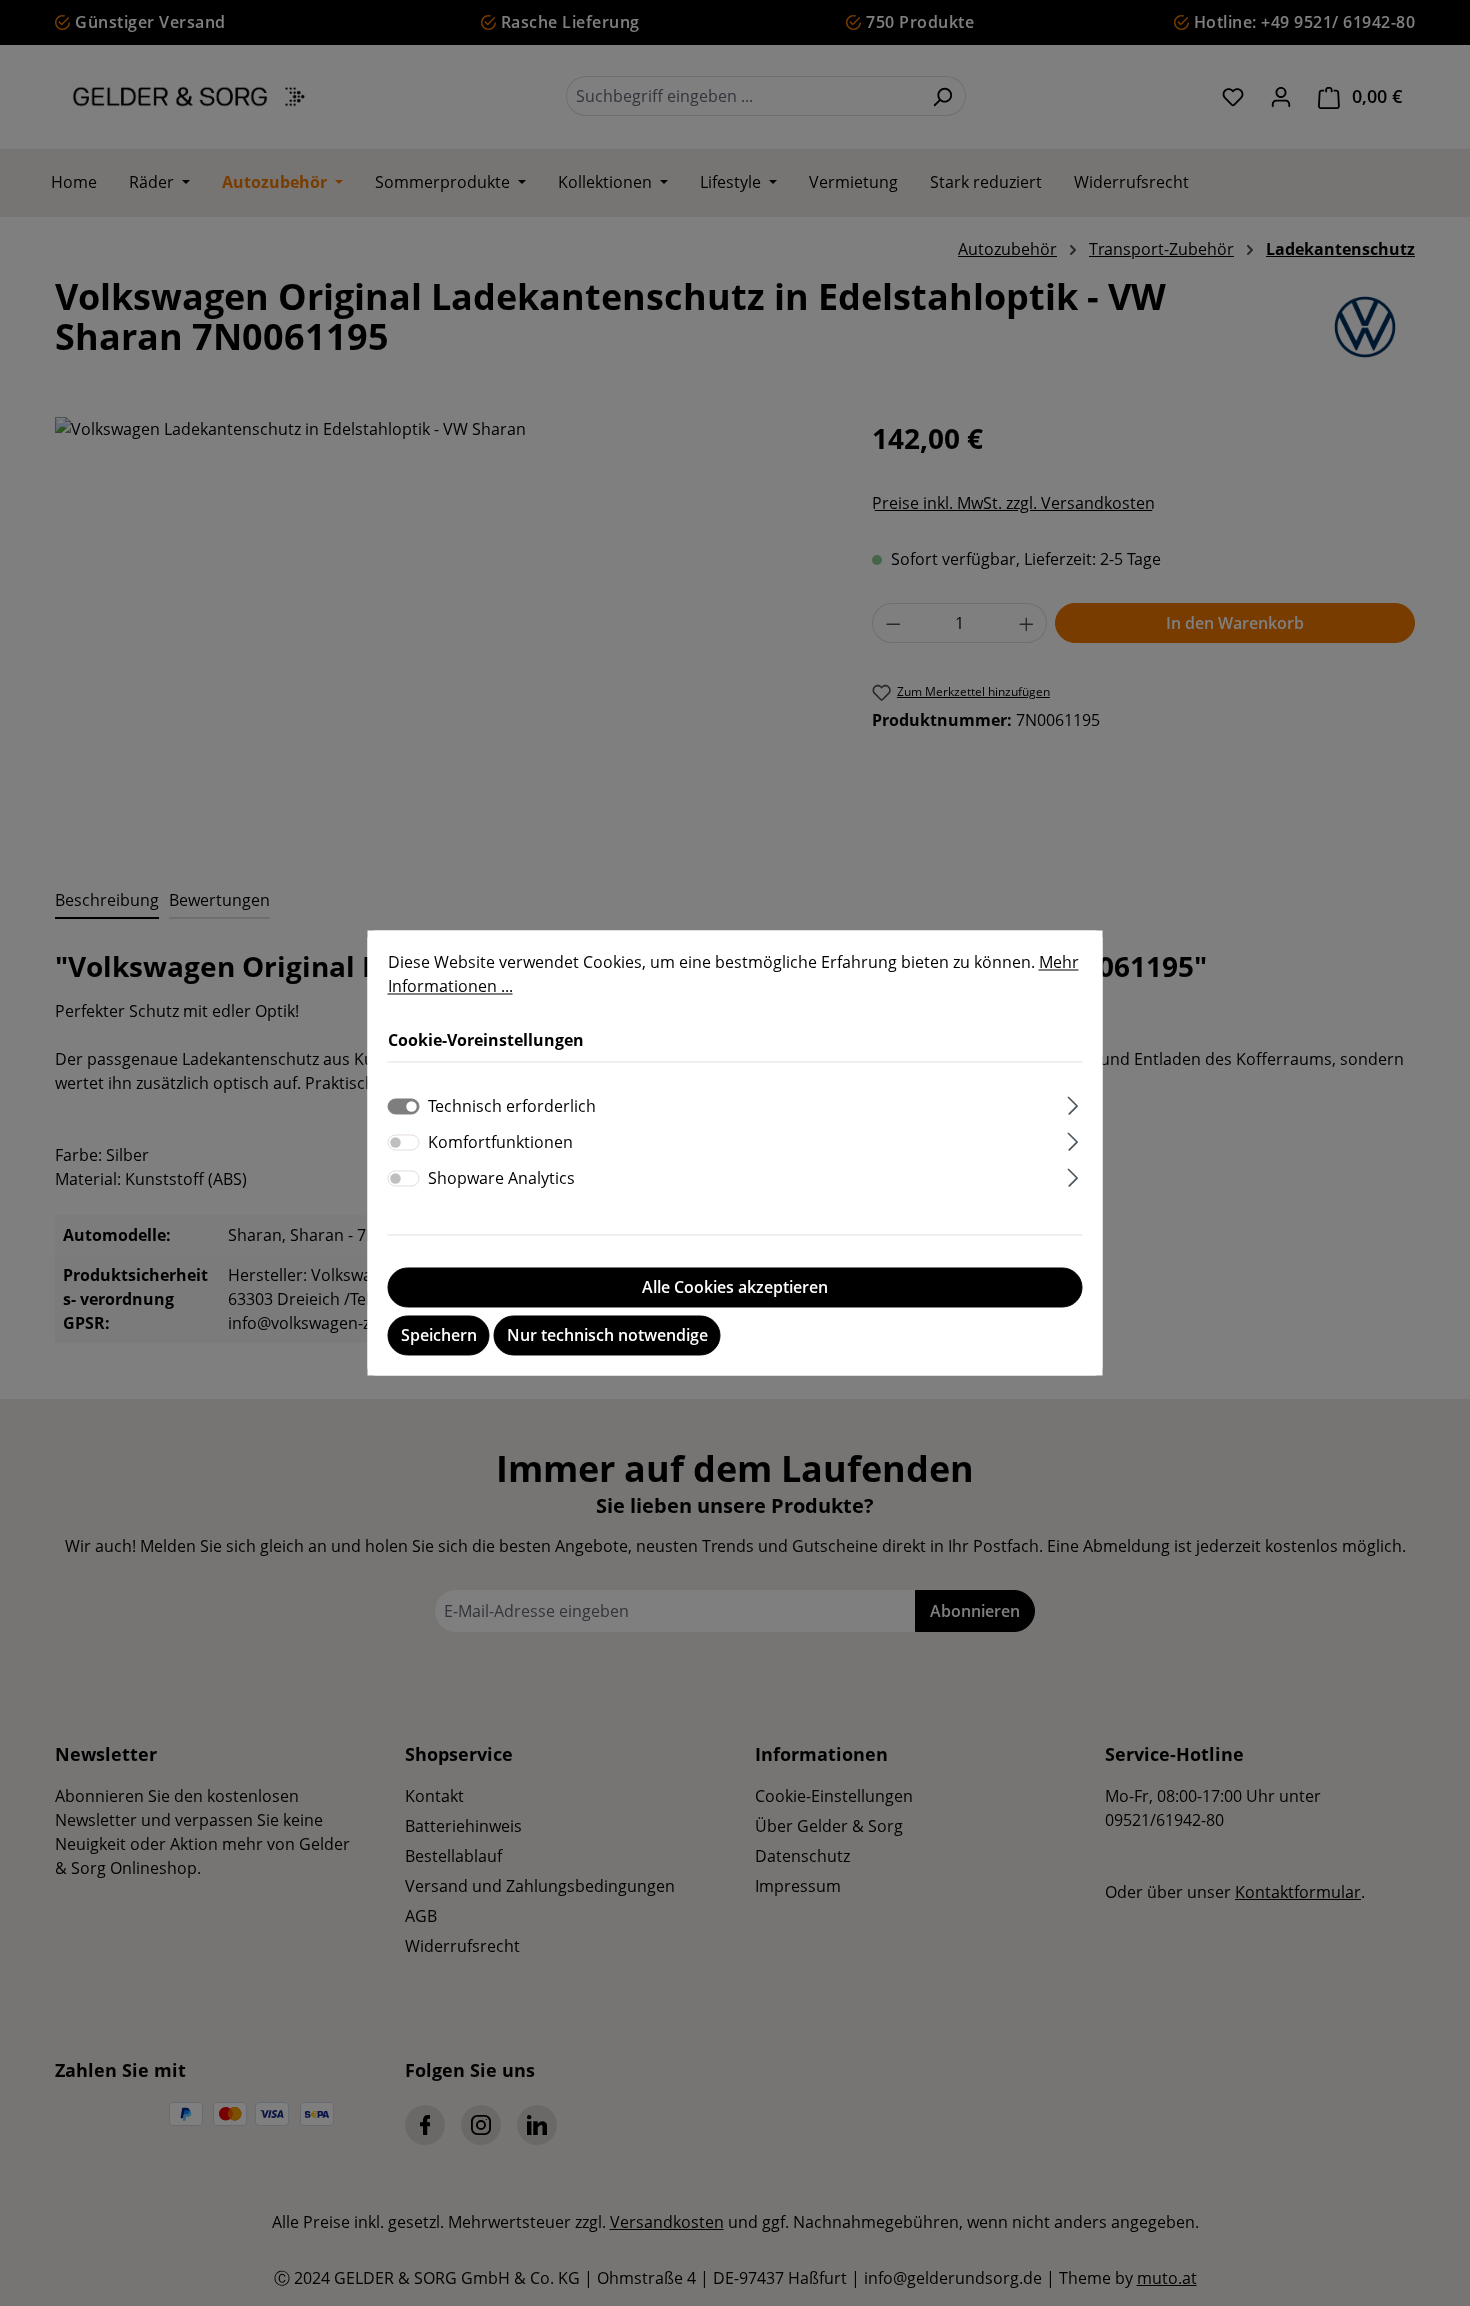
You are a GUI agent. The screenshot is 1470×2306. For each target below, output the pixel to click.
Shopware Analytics (501, 1179)
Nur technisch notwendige (607, 1336)
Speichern (439, 1336)
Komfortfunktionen (500, 1143)
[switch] (404, 1143)
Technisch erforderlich (512, 1107)
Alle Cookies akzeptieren (735, 1288)
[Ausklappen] (1072, 1103)
